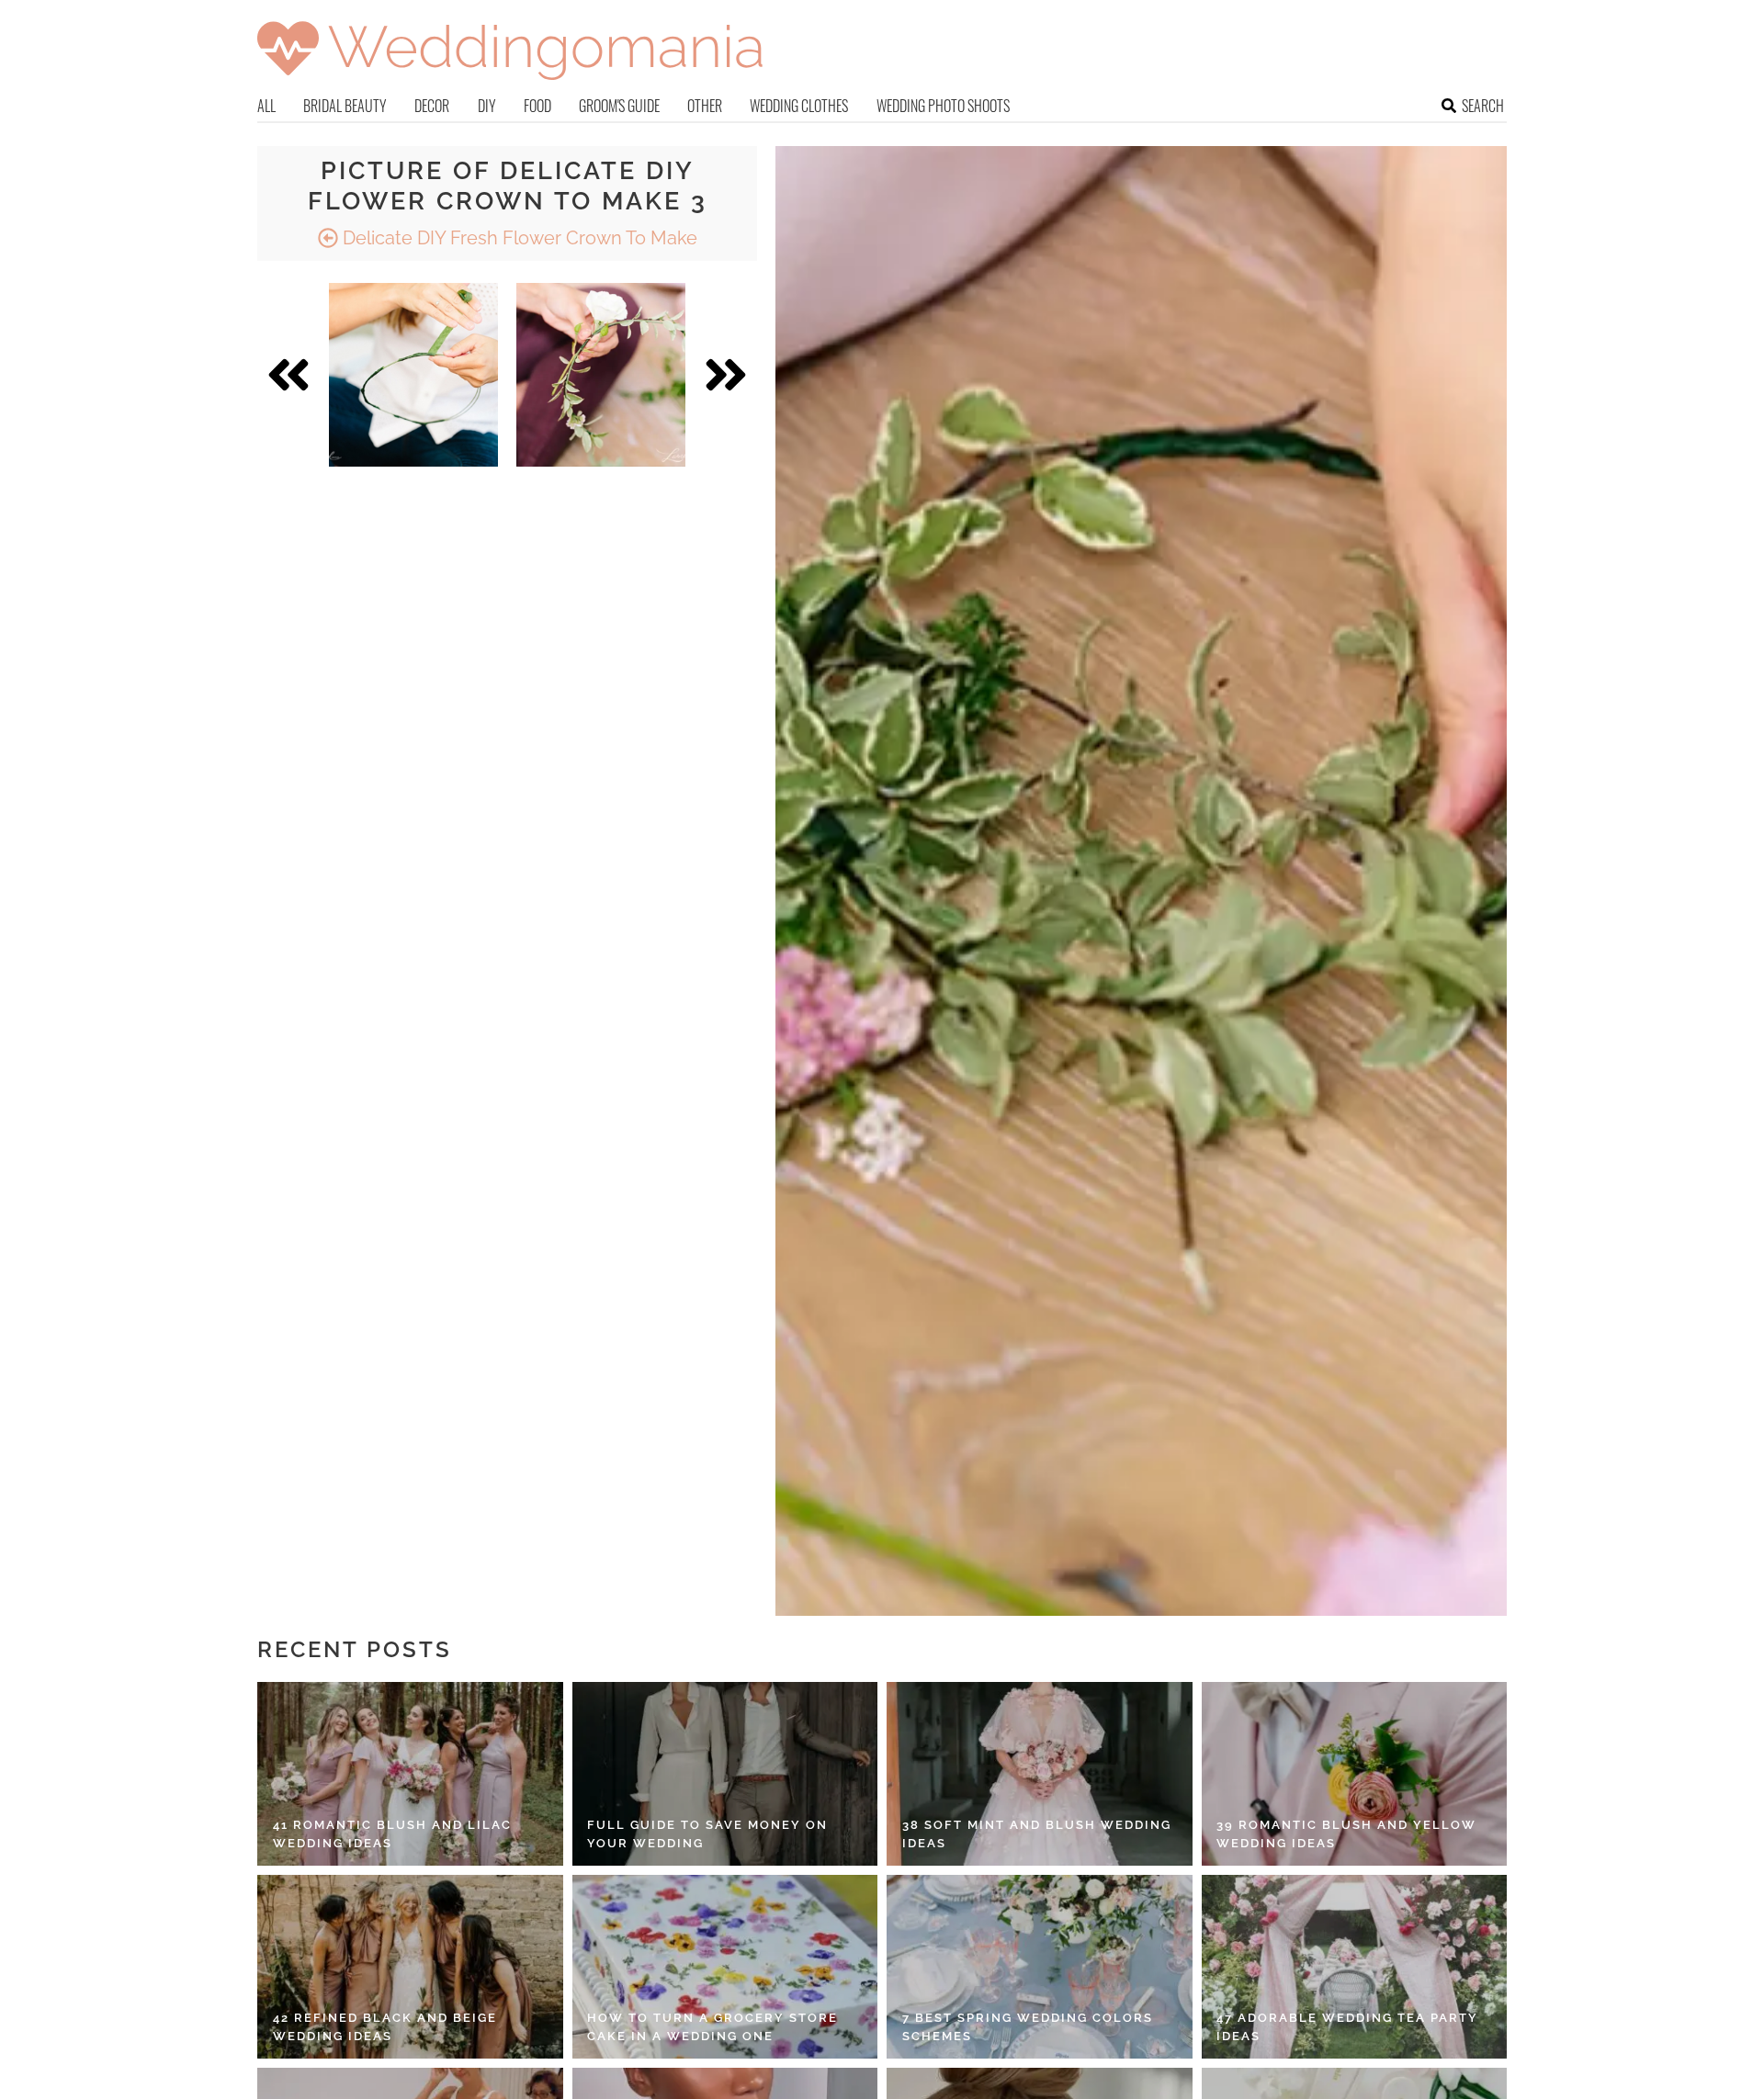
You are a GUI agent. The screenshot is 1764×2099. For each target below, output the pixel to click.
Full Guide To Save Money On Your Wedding (707, 1834)
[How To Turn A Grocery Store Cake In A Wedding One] (725, 1967)
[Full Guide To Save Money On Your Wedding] (725, 1774)
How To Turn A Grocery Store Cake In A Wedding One (712, 2027)
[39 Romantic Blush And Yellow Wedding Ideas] (1355, 1774)
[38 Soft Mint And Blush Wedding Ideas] (1040, 1774)
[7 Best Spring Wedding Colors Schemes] (1040, 1967)
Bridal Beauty (345, 106)
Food (537, 106)
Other (705, 106)
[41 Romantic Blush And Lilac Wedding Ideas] (410, 1774)
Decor (432, 106)
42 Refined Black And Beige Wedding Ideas (385, 2027)
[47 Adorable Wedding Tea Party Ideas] (1355, 1967)
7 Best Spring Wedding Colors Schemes (1028, 2027)
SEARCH (1483, 106)
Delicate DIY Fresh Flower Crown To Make (518, 238)
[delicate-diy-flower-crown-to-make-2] (413, 375)
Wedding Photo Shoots (943, 106)
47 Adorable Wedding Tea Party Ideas (1347, 2027)
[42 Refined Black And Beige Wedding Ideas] (410, 1967)
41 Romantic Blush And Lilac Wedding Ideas (392, 1834)
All (266, 106)
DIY (487, 106)
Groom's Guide (619, 106)
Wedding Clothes (799, 106)
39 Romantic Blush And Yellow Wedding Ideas (1346, 1834)
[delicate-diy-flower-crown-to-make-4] (601, 375)
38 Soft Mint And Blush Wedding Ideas (1037, 1834)
